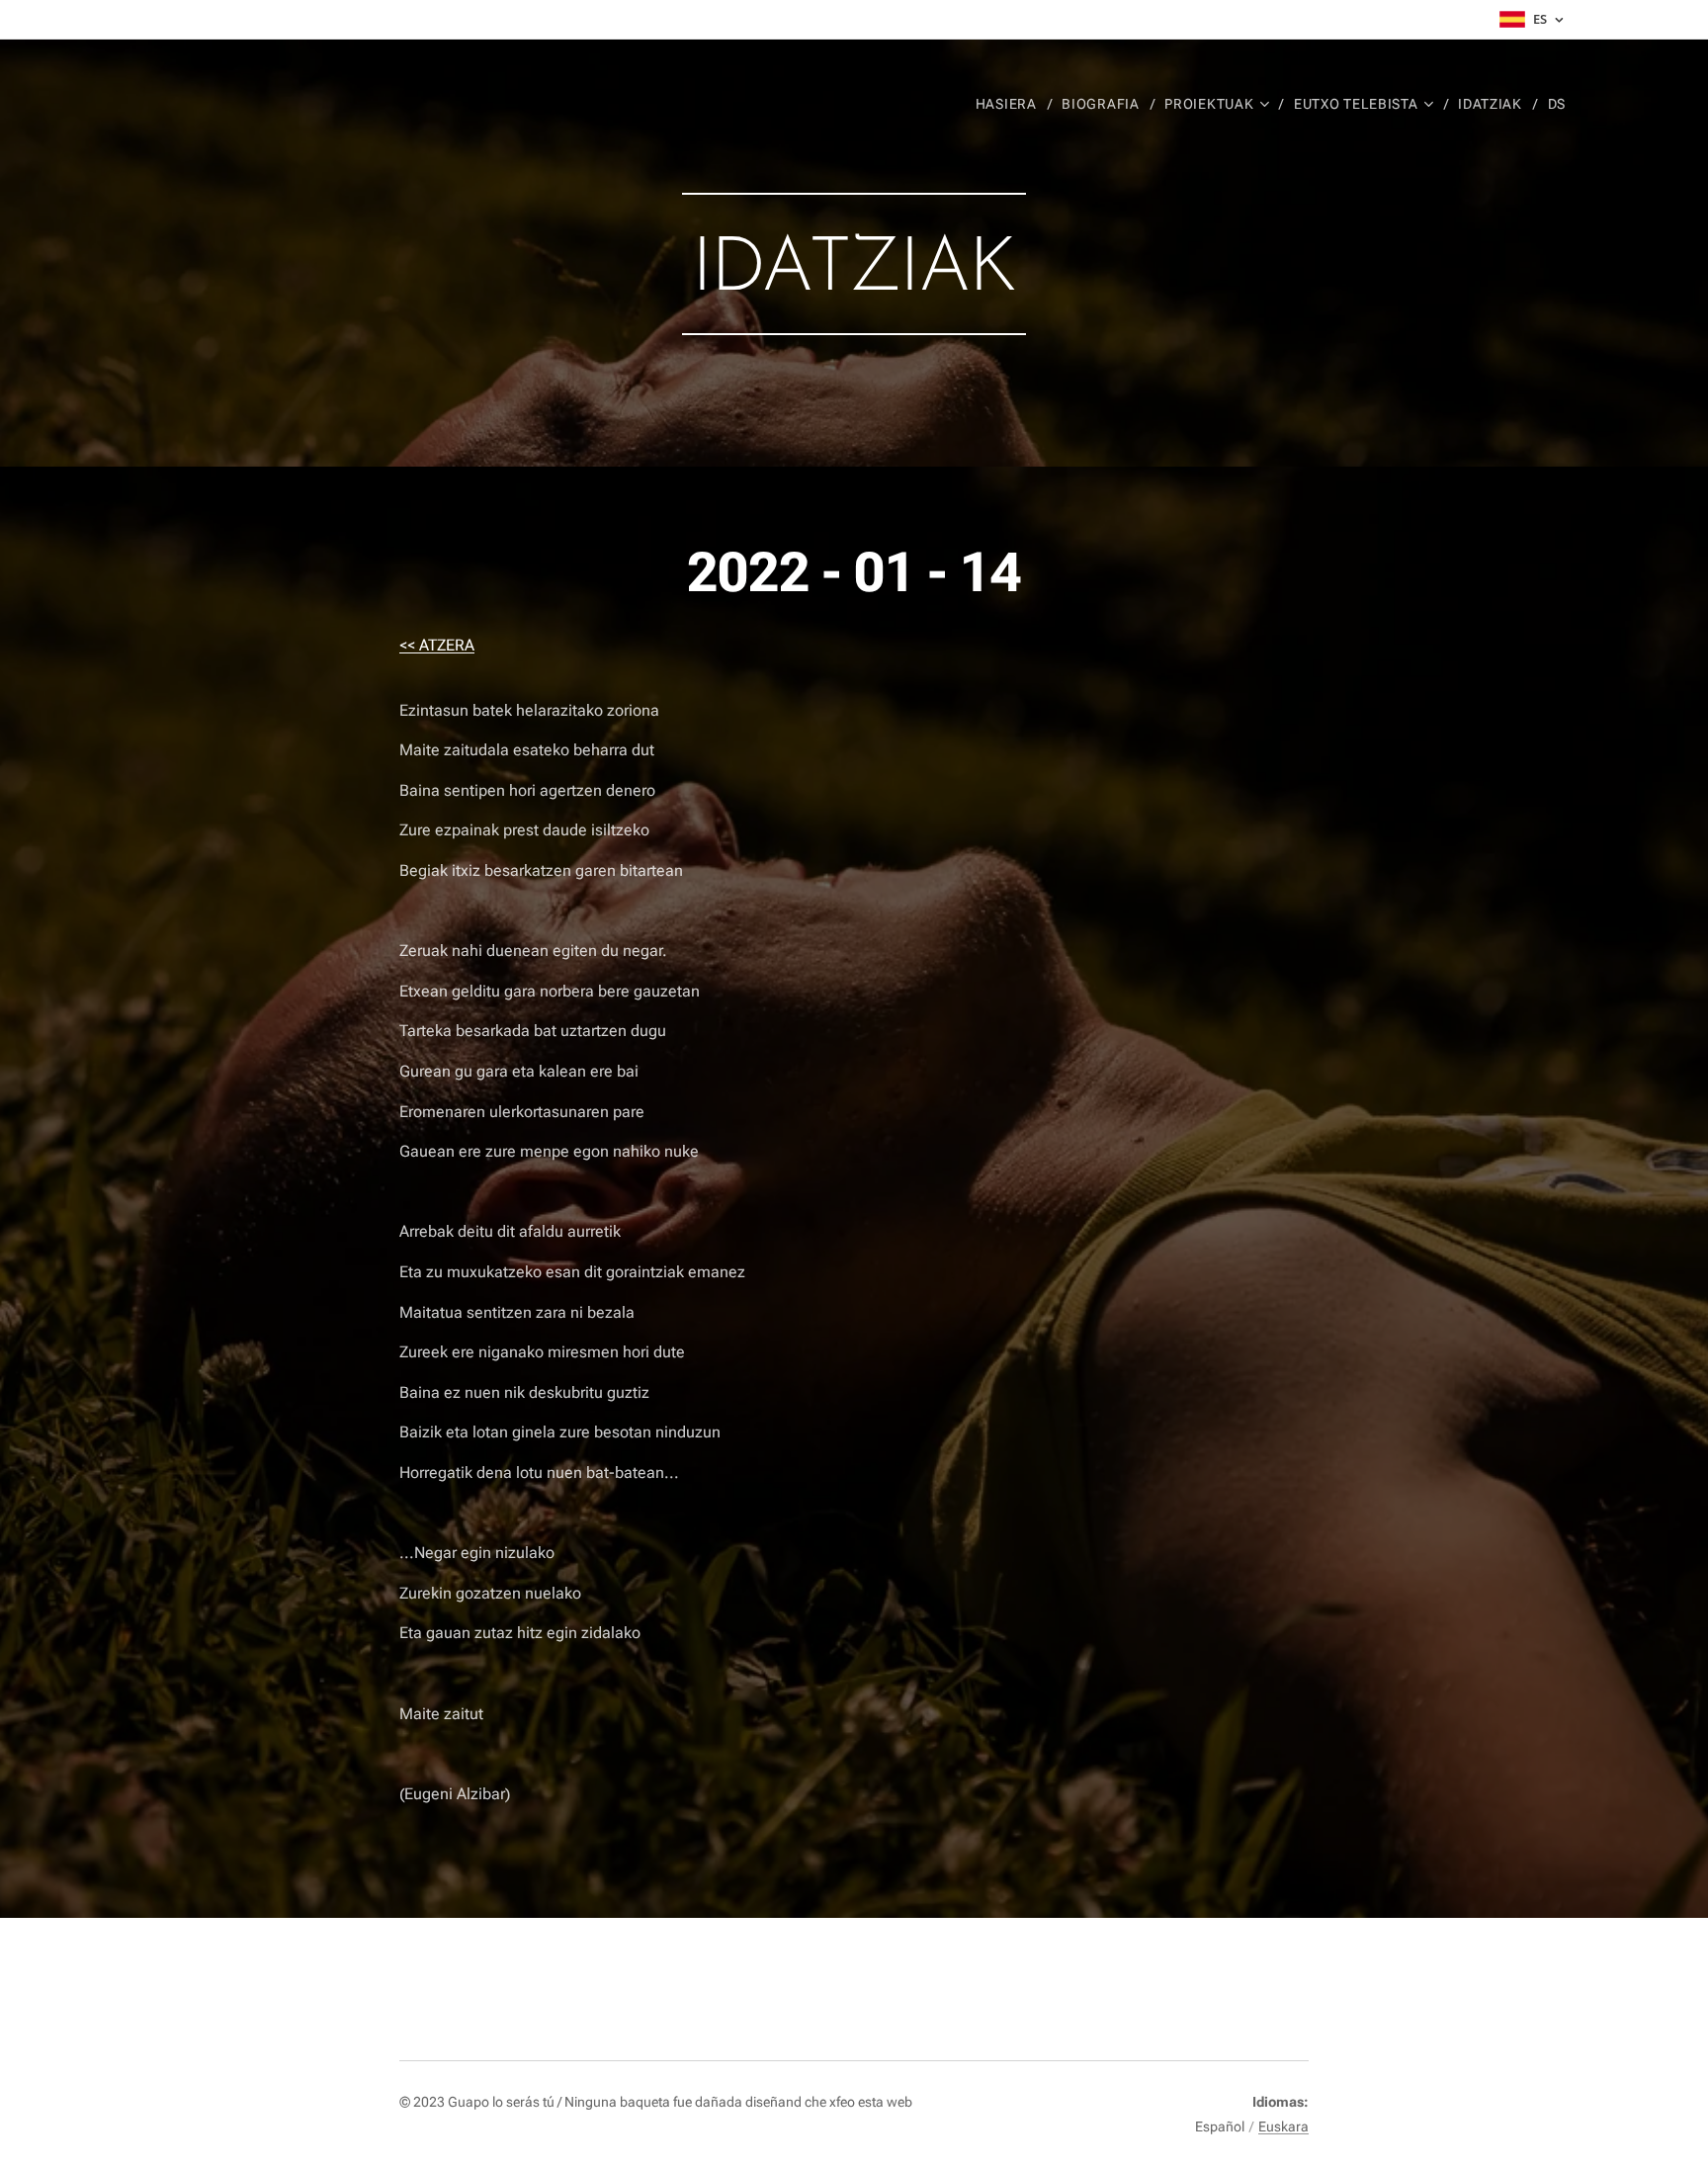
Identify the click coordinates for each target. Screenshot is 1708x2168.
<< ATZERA (437, 645)
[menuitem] (1012, 104)
